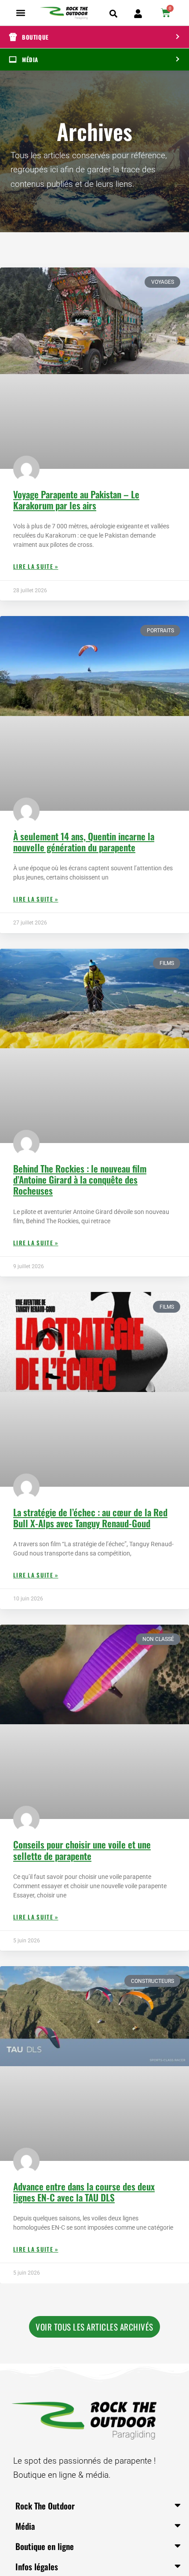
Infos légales (37, 2566)
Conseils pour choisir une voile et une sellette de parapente (82, 1850)
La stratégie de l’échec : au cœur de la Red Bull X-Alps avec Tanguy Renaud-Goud (90, 1518)
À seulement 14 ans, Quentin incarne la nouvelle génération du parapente (84, 842)
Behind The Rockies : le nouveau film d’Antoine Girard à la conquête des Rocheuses (80, 1179)
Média (25, 2526)
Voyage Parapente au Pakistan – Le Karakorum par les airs (76, 500)
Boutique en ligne (45, 2546)
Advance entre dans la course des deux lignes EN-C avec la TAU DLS (84, 2192)
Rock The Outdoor (45, 2505)
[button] (21, 13)
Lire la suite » (36, 566)
